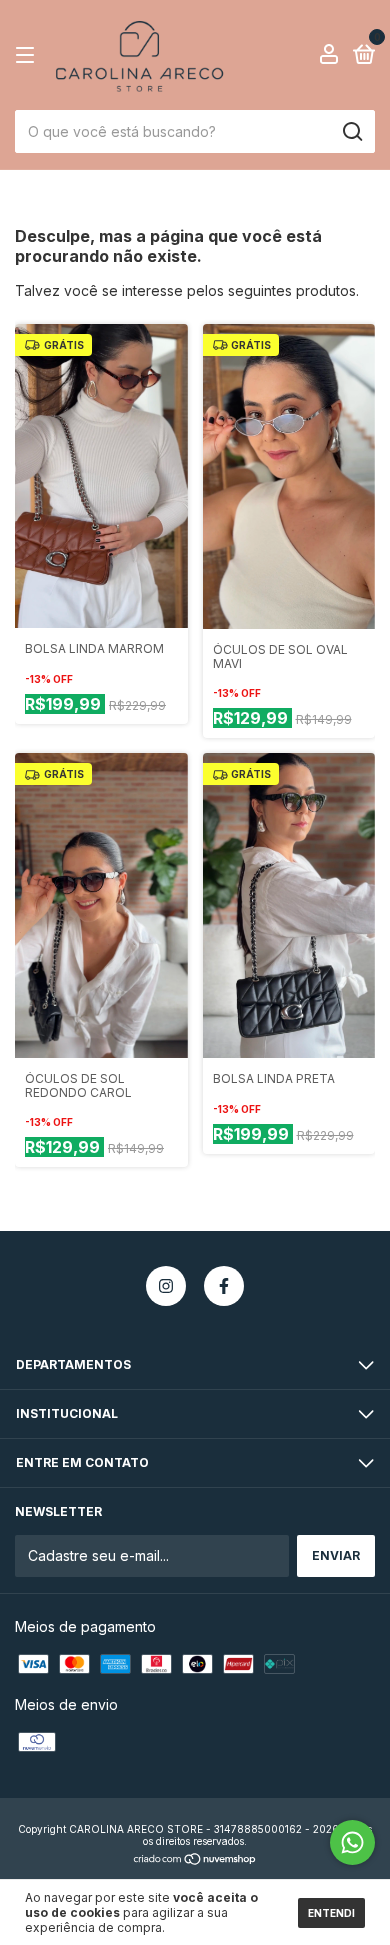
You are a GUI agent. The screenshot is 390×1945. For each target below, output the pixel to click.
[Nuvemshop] (195, 1860)
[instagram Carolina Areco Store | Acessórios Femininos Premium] (166, 1286)
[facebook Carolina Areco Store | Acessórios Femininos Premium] (224, 1286)
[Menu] (28, 55)
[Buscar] (351, 132)
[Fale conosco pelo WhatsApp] (352, 1842)
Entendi (331, 1913)
